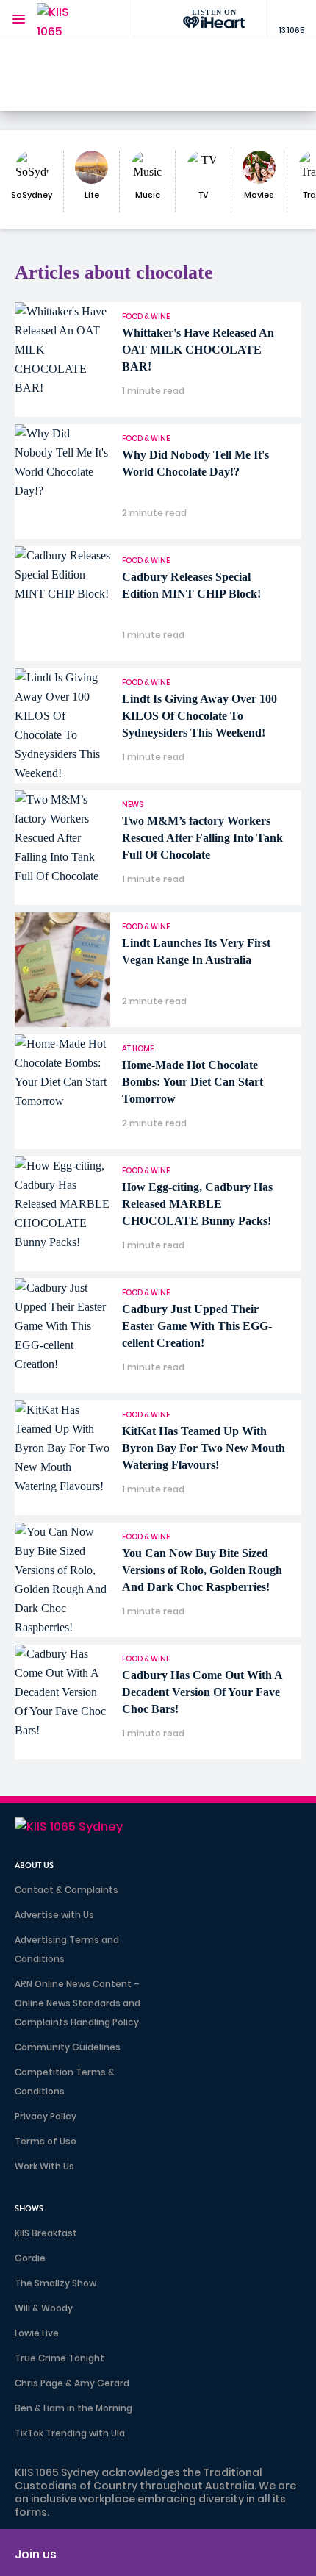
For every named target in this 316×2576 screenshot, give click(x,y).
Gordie (30, 2258)
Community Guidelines (68, 2047)
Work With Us (44, 2166)
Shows (29, 2209)
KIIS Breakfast (46, 2233)
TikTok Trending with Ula (70, 2433)
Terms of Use (46, 2141)
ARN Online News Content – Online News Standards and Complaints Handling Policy (78, 2003)
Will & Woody (44, 2308)
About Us (34, 1865)
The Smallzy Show (55, 2283)
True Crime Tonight (60, 2358)
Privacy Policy (46, 2116)
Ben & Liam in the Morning (73, 2408)
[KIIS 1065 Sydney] (66, 19)
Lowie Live (37, 2333)
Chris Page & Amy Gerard (72, 2383)
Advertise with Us (54, 1915)
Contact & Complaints (67, 1890)
